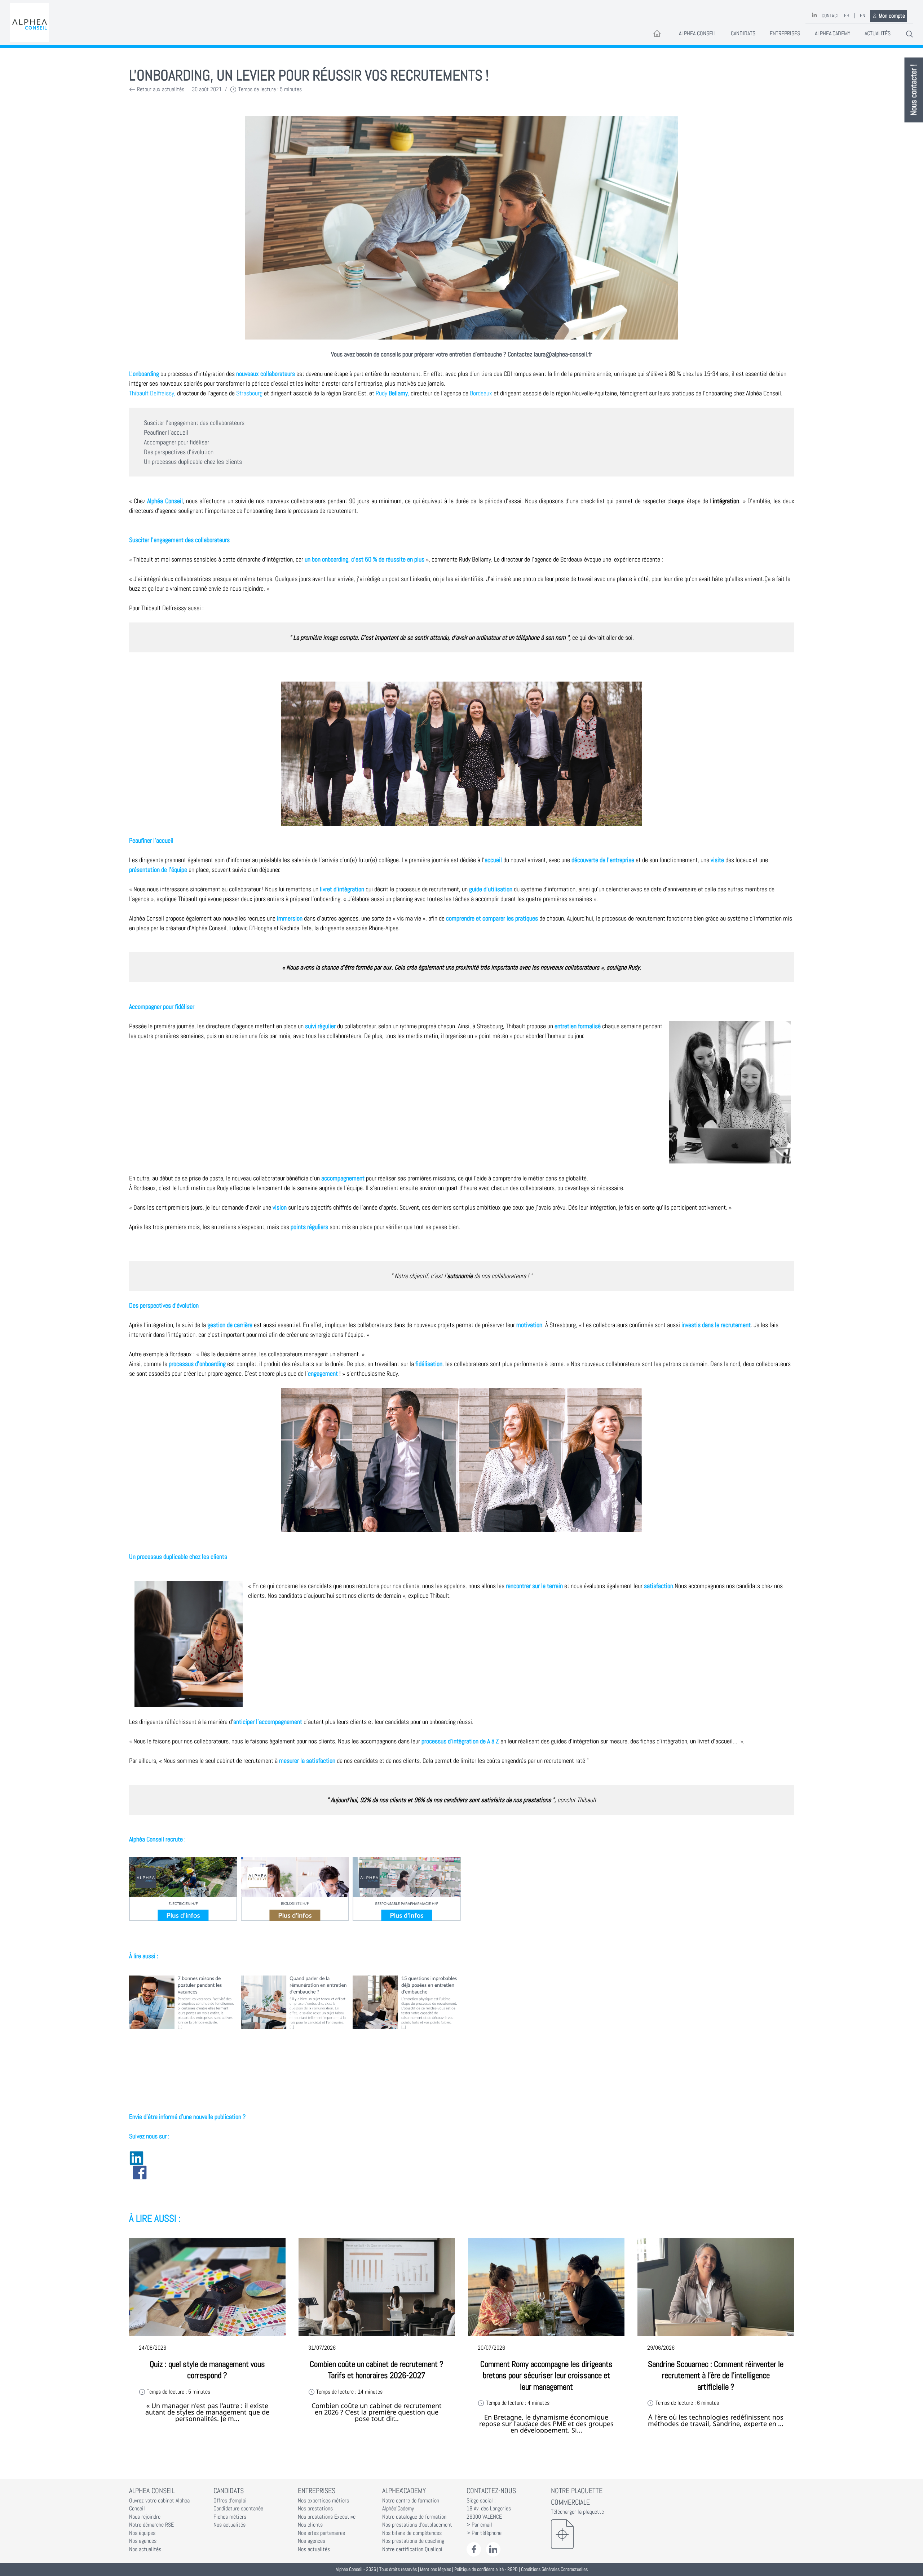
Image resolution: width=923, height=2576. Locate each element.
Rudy (392, 393)
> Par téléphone (484, 2533)
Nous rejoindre (145, 2517)
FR (847, 16)
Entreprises (785, 34)
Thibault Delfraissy (152, 393)
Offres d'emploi (230, 2501)
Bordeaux (481, 393)
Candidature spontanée (238, 2509)
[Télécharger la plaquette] (588, 2534)
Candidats (743, 34)
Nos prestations (315, 2509)
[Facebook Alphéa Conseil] (474, 2550)
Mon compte (892, 16)
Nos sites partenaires (321, 2533)
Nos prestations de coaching (413, 2541)
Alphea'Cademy (833, 34)
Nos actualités (145, 2549)
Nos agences (143, 2541)
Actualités (878, 34)
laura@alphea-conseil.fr (563, 354)
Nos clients (310, 2525)
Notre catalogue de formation (414, 2517)
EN (863, 16)
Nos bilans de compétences (412, 2533)
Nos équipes (142, 2533)
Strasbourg (249, 393)
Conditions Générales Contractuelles (554, 2569)
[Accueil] (29, 23)
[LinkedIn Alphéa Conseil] (493, 2550)
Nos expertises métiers (323, 2501)
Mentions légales (436, 2569)
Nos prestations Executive (327, 2517)
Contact (830, 16)
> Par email (479, 2525)
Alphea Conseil (697, 34)
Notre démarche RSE (151, 2525)
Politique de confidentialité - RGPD (486, 2569)
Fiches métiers (230, 2517)
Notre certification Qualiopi (412, 2549)
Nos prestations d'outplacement (417, 2525)
